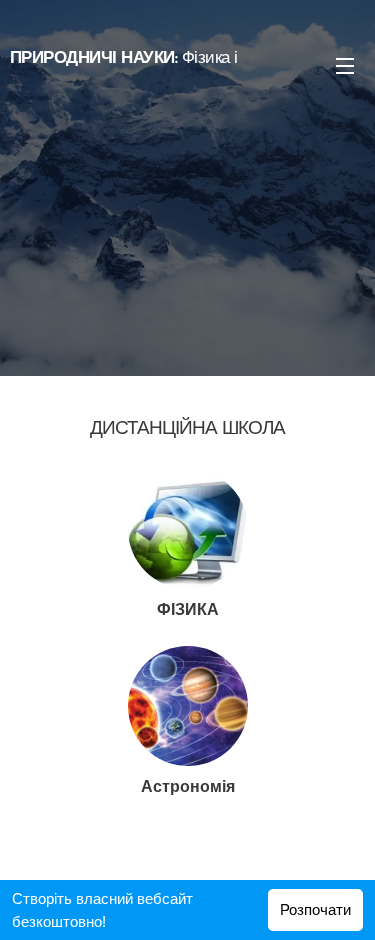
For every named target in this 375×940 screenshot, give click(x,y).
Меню (345, 65)
